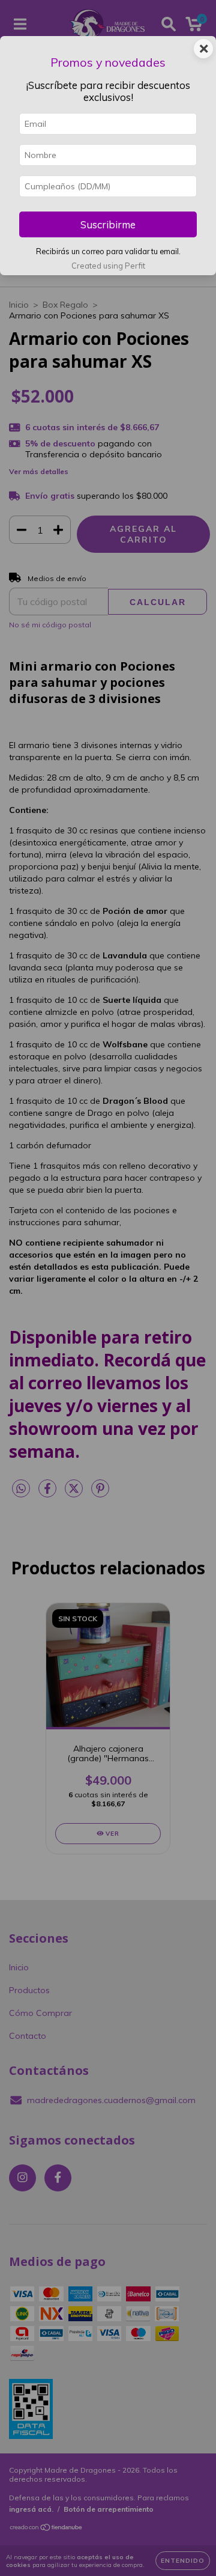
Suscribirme (108, 224)
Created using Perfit (108, 266)
